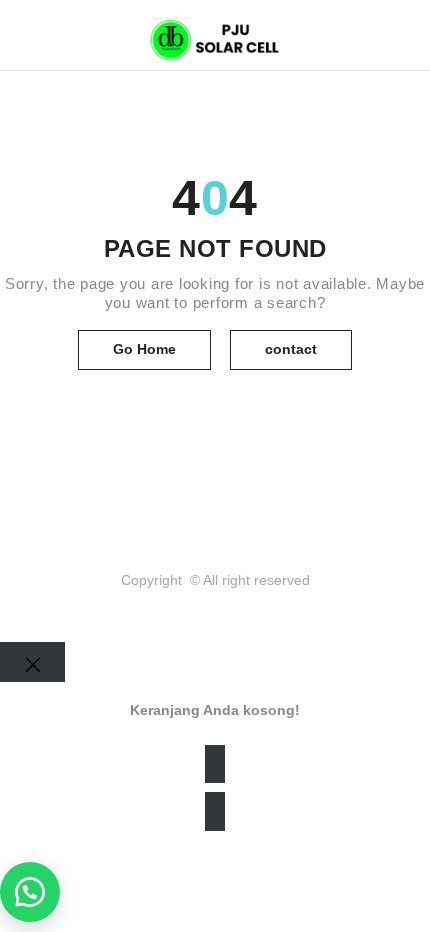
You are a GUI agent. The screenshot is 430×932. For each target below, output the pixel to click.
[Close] (32, 662)
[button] (30, 892)
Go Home (144, 349)
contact (291, 349)
